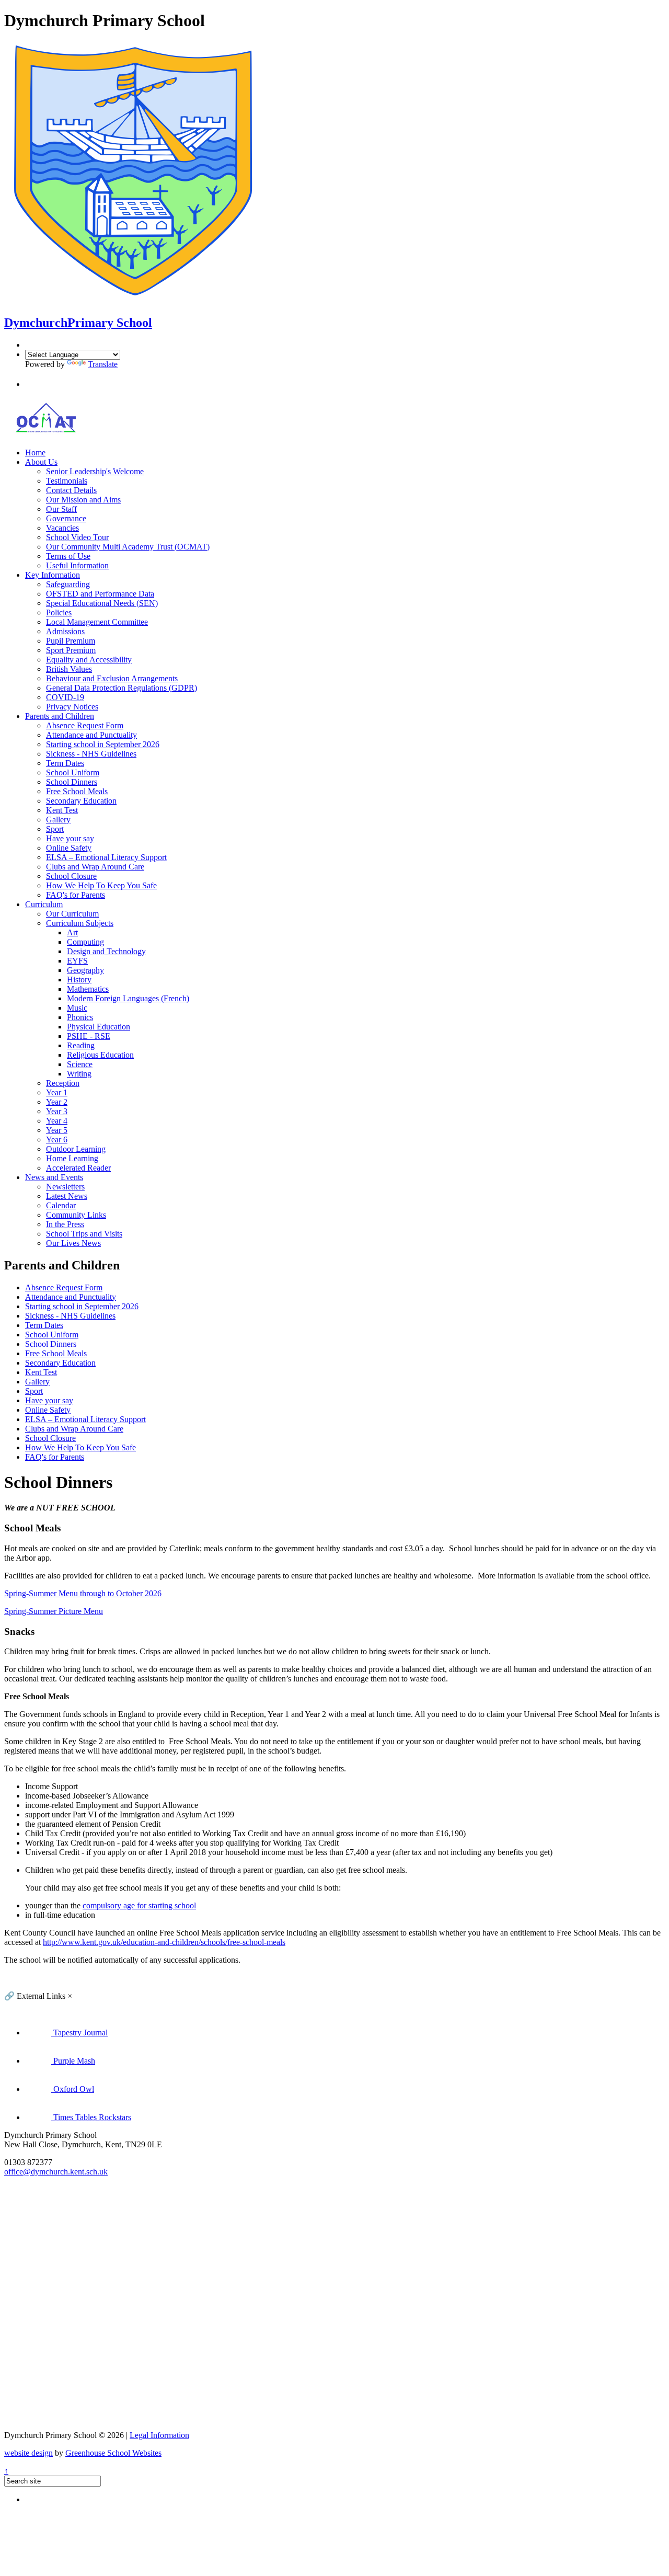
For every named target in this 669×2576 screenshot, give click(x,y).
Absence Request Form (85, 725)
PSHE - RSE (89, 1036)
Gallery (58, 820)
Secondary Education (81, 801)
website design (28, 2453)
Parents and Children (60, 716)
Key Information (53, 575)
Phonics (80, 1017)
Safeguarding (68, 584)
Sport (55, 829)
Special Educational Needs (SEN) (102, 603)
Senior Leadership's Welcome (95, 471)
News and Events (54, 1177)
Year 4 (57, 1121)
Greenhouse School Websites (113, 2453)
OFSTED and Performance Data (100, 594)
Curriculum (44, 904)
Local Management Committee (97, 622)
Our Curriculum (72, 914)
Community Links (76, 1215)
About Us (41, 462)
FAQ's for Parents (76, 895)
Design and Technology (106, 951)
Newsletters (65, 1187)
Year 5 (57, 1130)
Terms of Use (68, 556)
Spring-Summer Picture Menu (54, 1611)
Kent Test (62, 810)
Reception (63, 1083)
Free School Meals (77, 791)
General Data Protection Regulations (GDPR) (122, 688)
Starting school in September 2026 (103, 744)
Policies (59, 612)
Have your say (70, 838)
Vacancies (62, 528)
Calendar (61, 1205)
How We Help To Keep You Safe (101, 885)
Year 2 (57, 1102)
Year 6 (57, 1140)
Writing (79, 1074)
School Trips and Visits (84, 1234)
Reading (81, 1045)
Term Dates (65, 763)
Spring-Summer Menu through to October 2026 (83, 1593)
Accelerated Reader (78, 1168)
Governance (66, 518)
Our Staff (61, 509)
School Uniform (73, 772)
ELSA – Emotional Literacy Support (106, 857)
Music (77, 1008)
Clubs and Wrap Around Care (95, 867)
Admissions (65, 631)
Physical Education (99, 1027)
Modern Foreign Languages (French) (128, 998)
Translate (103, 364)
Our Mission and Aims (83, 500)
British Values (69, 669)
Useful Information (77, 565)
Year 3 (57, 1111)
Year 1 (57, 1092)
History (79, 980)
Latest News (67, 1196)
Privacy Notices (72, 707)
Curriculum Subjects (80, 923)
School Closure (71, 876)
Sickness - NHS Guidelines (91, 754)
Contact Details (71, 490)
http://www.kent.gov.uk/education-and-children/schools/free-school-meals (164, 1942)
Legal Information (159, 2435)
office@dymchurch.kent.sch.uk (56, 2172)
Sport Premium (71, 650)
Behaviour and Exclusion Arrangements (112, 678)
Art (72, 932)
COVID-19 (65, 697)
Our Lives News (73, 1243)
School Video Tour (77, 537)
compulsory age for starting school (139, 1905)
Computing (85, 942)
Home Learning (72, 1158)
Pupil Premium (71, 641)
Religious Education (100, 1055)
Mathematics (88, 989)
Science (80, 1064)
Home (35, 453)
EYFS (77, 961)
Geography (85, 970)
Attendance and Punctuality (91, 735)
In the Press (65, 1224)
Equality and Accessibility (89, 660)
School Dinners (72, 782)
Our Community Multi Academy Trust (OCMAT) (128, 547)
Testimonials (67, 481)
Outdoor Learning (76, 1149)
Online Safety (69, 848)
